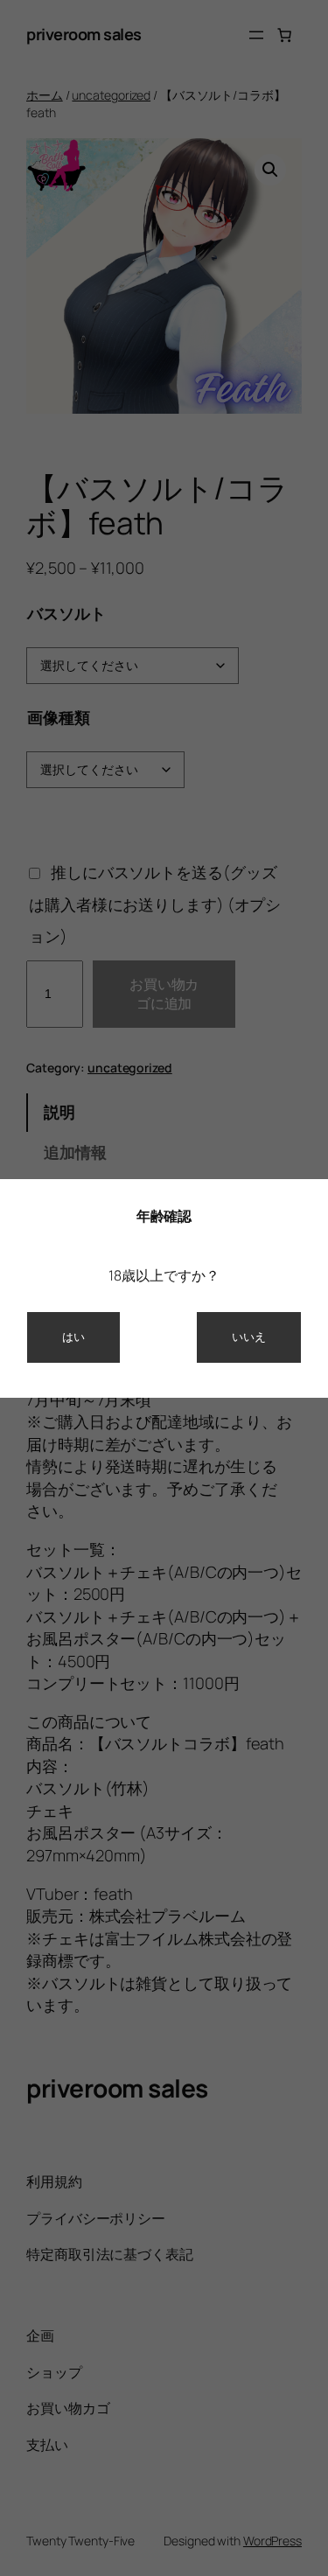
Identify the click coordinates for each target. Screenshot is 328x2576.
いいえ (249, 1337)
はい (73, 1337)
